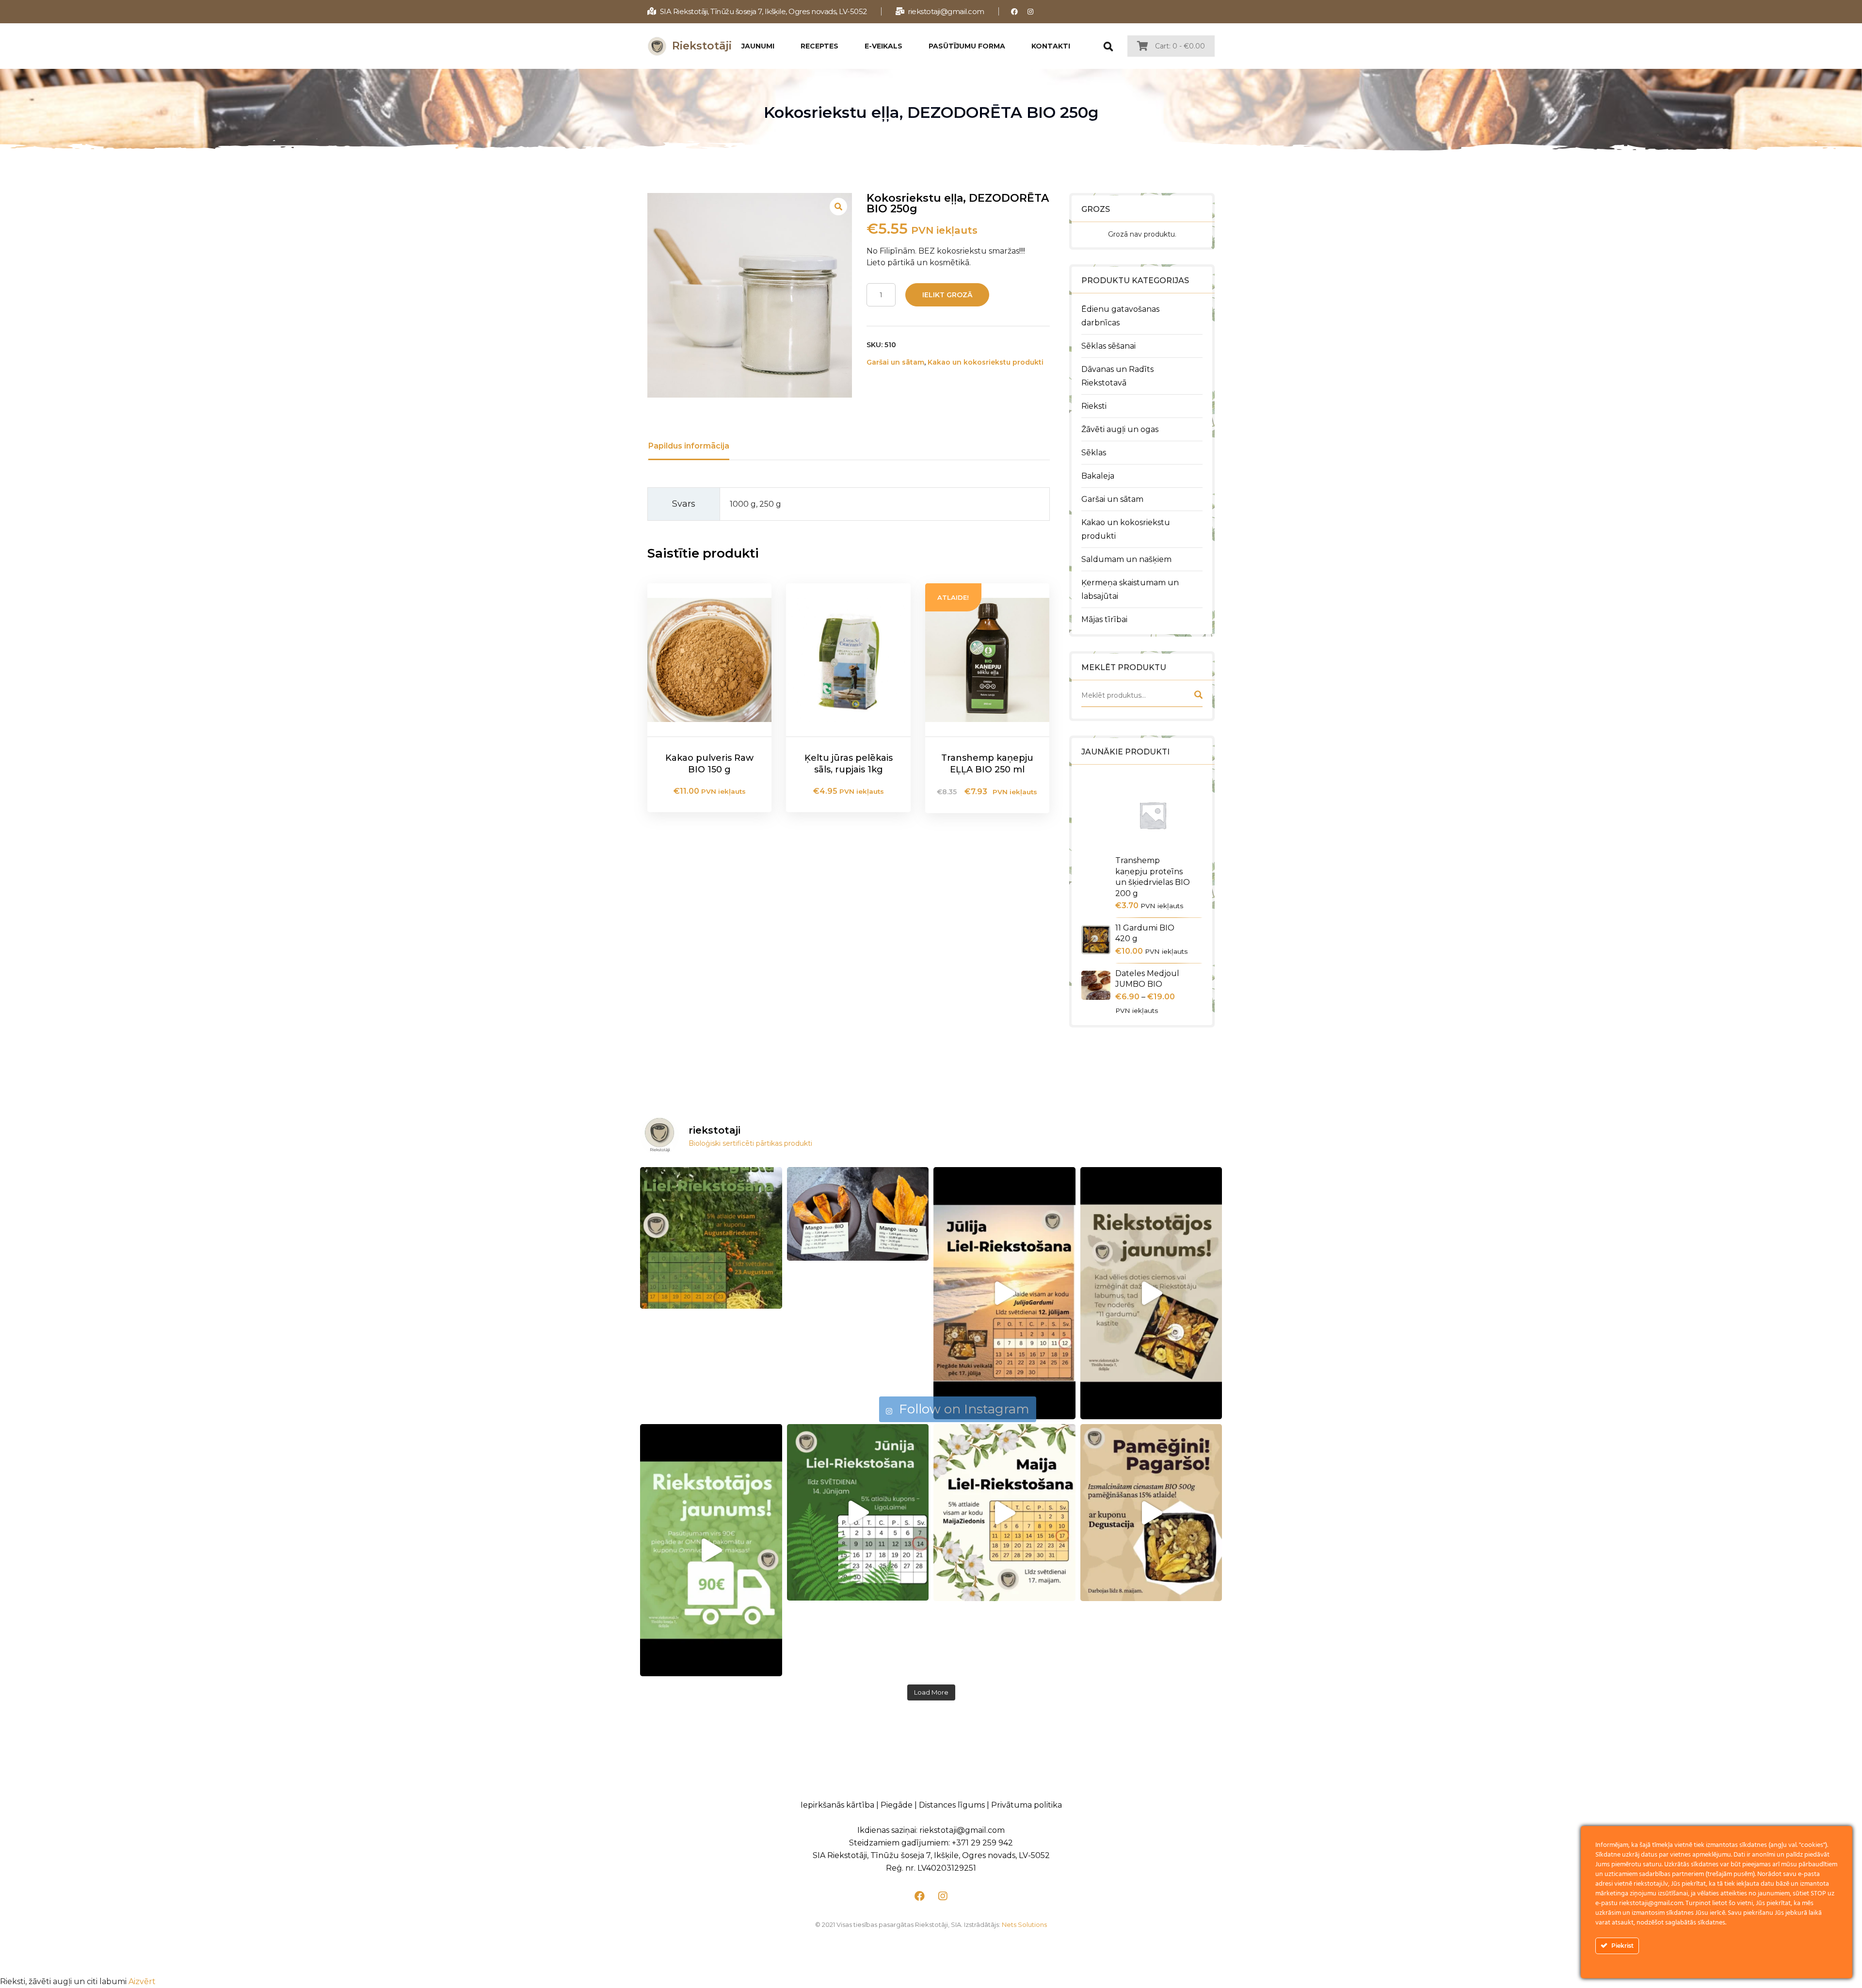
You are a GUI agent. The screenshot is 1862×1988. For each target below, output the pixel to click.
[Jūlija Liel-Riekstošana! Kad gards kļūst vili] (1004, 1293)
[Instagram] (1031, 11)
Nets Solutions (1024, 1924)
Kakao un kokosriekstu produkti (1126, 529)
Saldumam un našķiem (1126, 559)
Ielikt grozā (947, 295)
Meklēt (1198, 697)
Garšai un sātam (1112, 499)
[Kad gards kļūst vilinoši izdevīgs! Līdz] (711, 1238)
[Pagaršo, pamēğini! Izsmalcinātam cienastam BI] (1151, 1513)
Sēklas (1094, 453)
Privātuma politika (1027, 1805)
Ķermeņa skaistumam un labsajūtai (1130, 589)
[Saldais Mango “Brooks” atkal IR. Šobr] (858, 1214)
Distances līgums (952, 1805)
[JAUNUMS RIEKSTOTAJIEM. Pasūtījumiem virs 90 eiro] (711, 1550)
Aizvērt (142, 1981)
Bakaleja (1098, 476)
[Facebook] (1015, 11)
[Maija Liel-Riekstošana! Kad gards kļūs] (1004, 1513)
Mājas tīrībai (1104, 619)
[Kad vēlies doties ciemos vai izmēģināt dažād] (1151, 1293)
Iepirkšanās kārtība (837, 1805)
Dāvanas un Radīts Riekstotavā (1117, 376)
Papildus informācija (689, 446)
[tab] (689, 446)
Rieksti (1094, 406)
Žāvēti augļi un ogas (1120, 429)
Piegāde (897, 1805)
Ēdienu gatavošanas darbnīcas (1120, 316)
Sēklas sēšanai (1108, 346)
